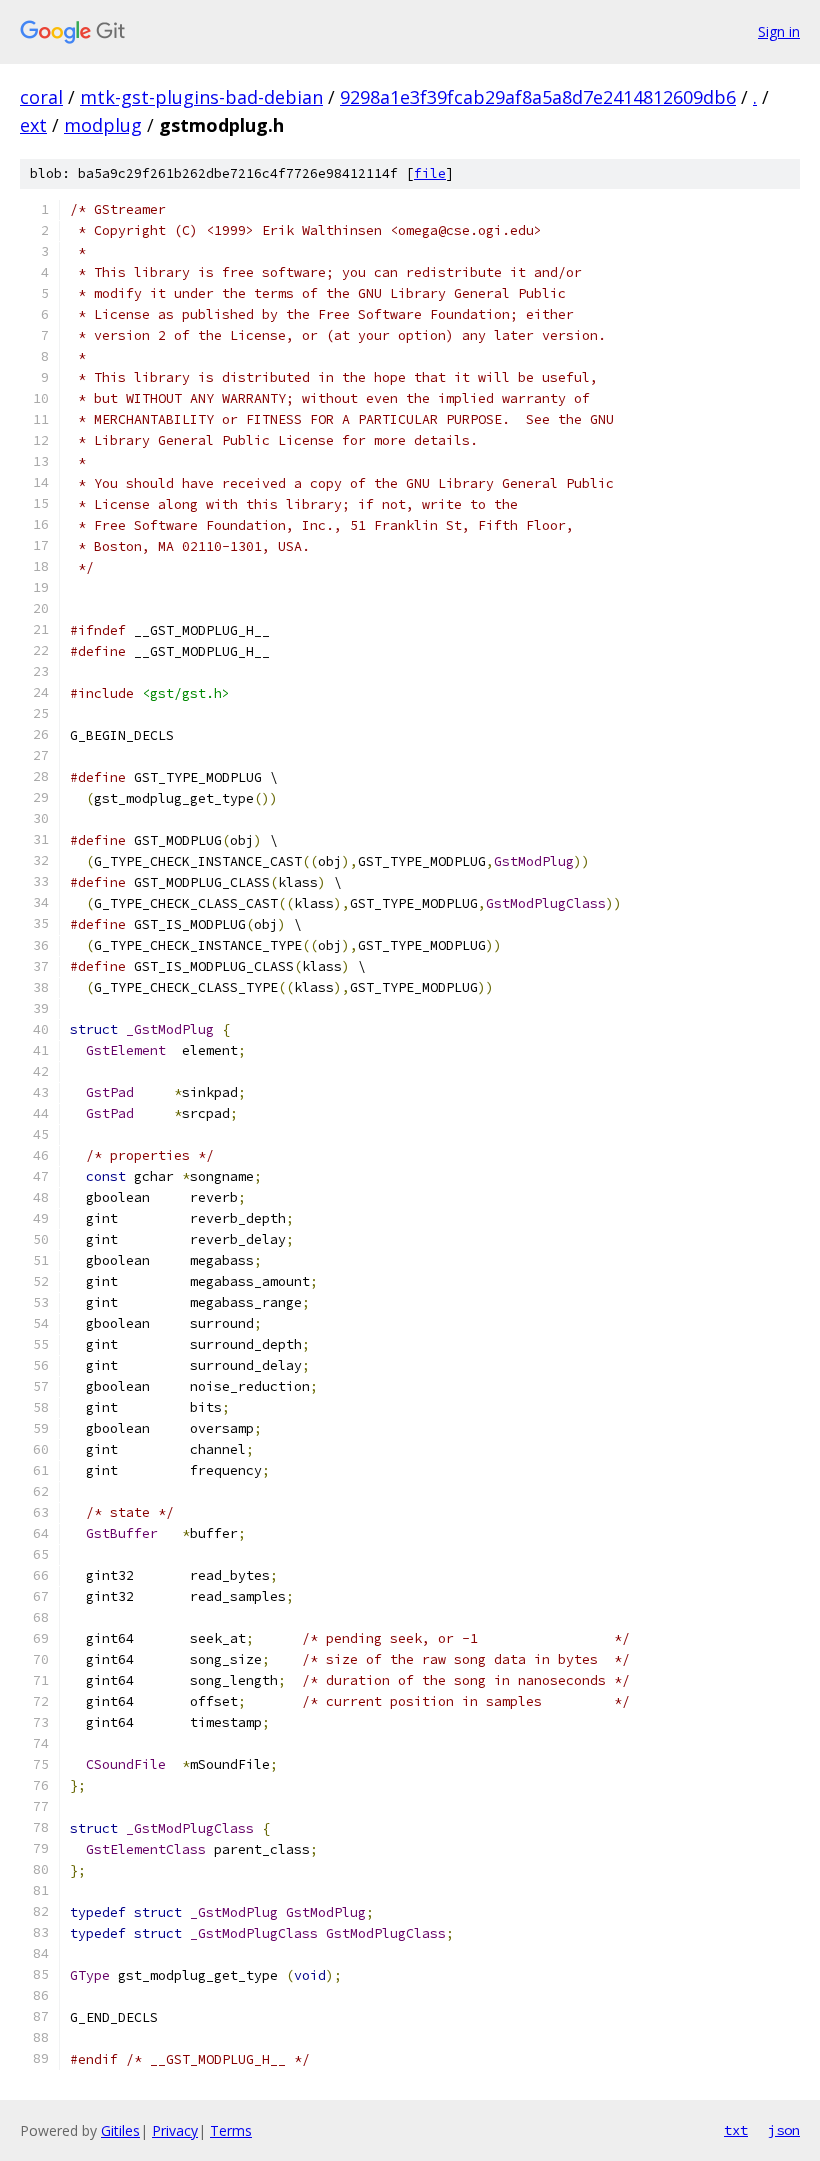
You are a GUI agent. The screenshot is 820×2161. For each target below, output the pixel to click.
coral (41, 97)
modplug (103, 125)
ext (33, 125)
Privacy (175, 2130)
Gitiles (120, 2130)
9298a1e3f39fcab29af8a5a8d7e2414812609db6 (538, 97)
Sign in (779, 31)
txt (736, 2130)
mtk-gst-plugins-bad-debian (201, 97)
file (430, 173)
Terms (231, 2130)
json (784, 2130)
